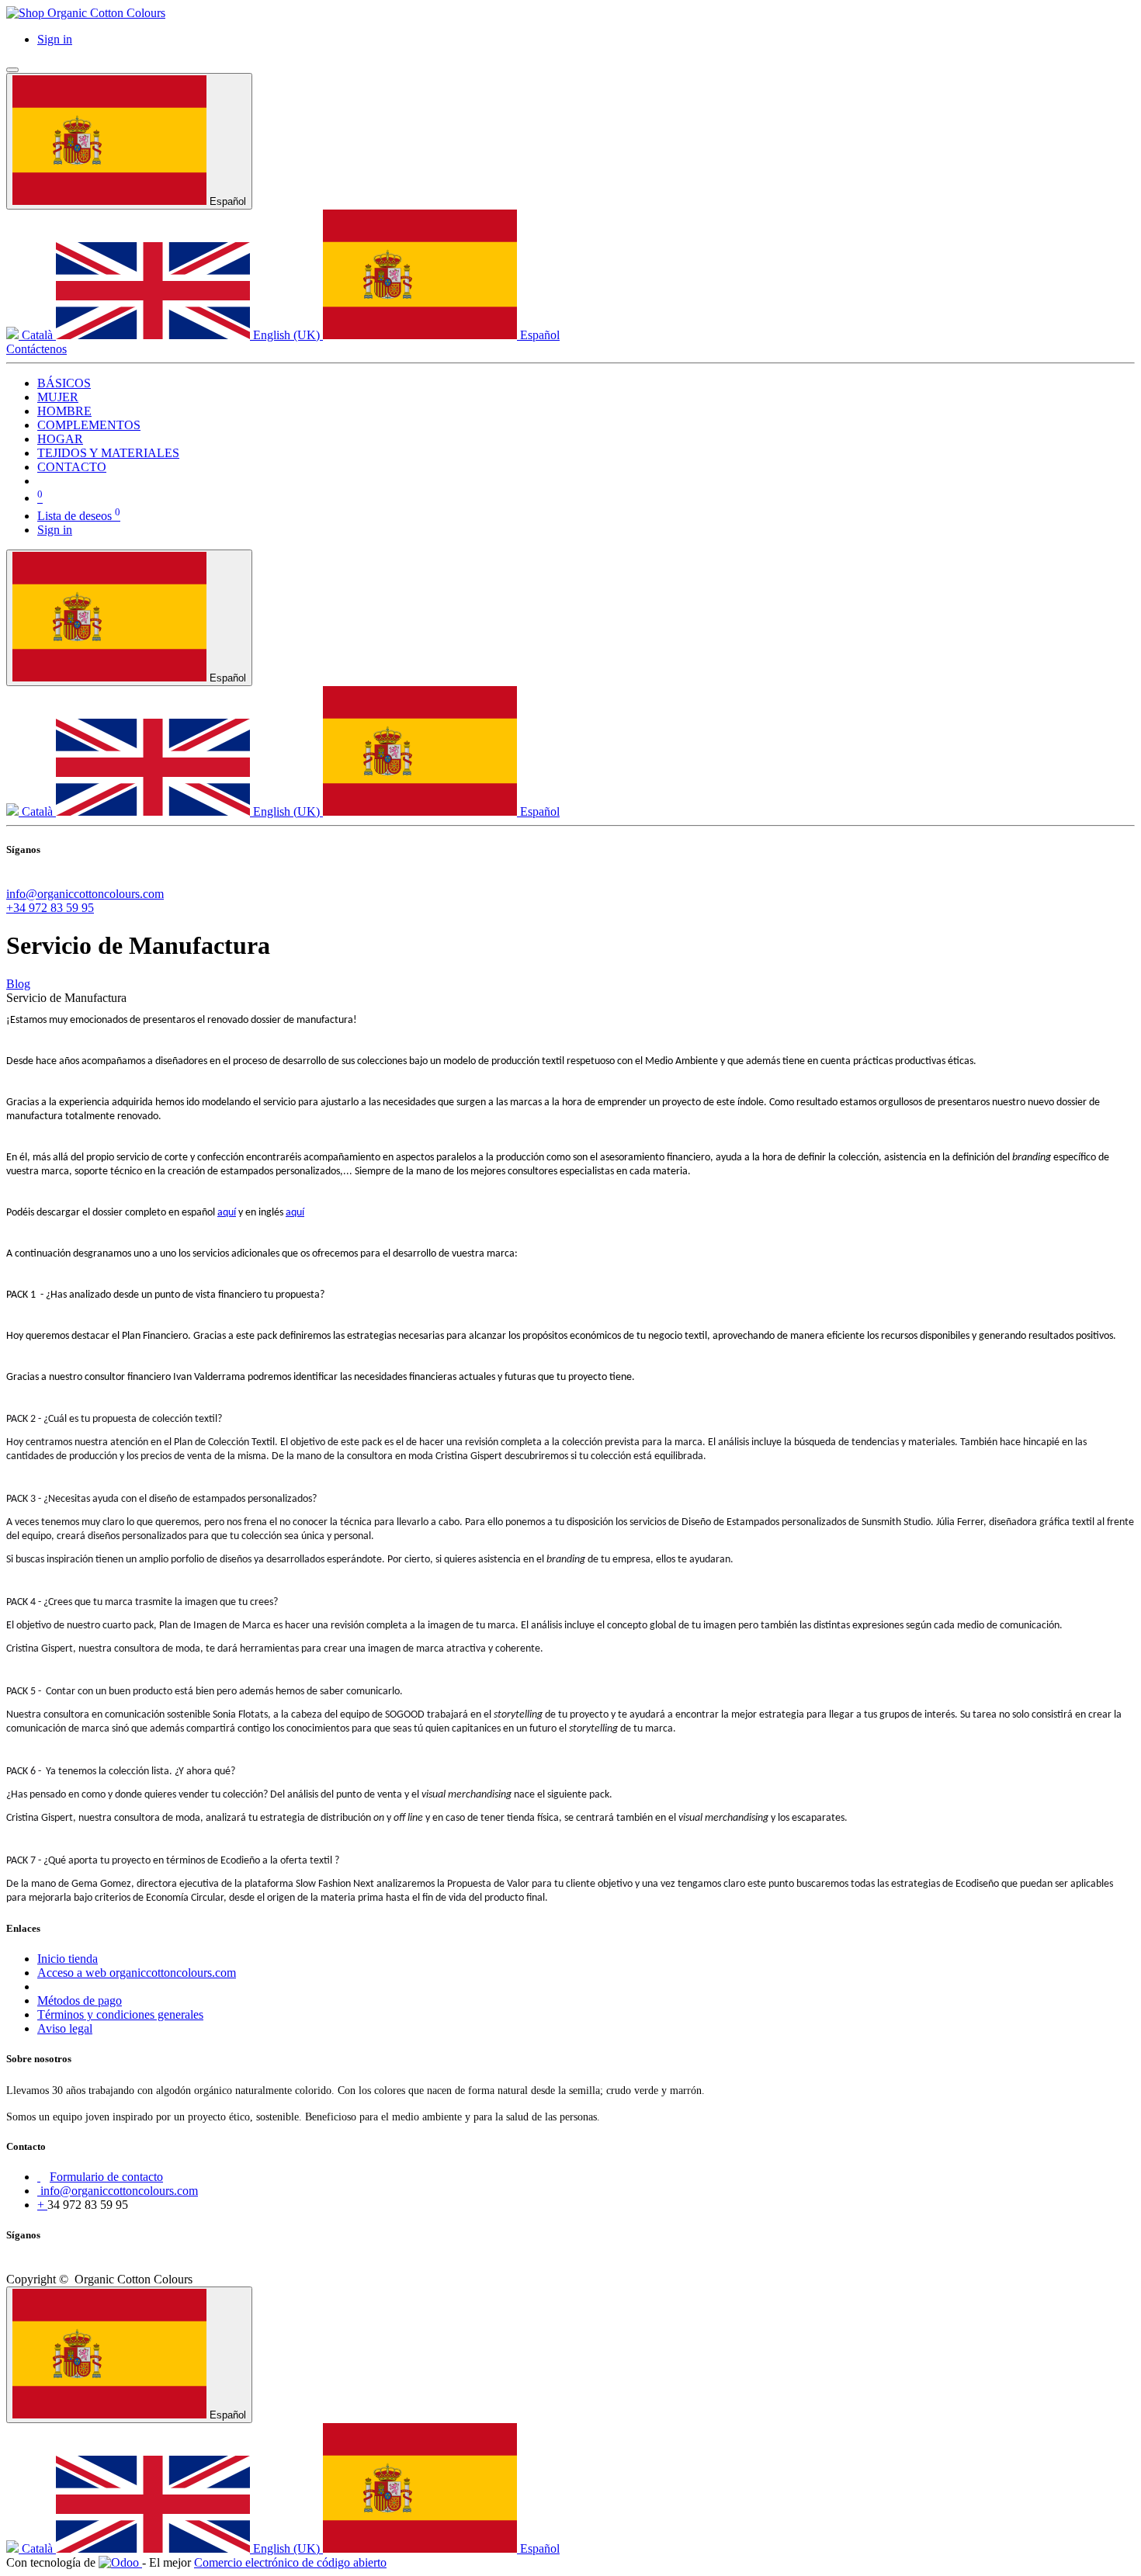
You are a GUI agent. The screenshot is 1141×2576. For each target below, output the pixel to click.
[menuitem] (64, 383)
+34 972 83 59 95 (50, 908)
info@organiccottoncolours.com (85, 894)
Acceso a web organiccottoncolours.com (137, 1973)
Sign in (55, 39)
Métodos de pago (80, 2000)
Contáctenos (36, 349)
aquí (227, 1213)
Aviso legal (65, 2028)
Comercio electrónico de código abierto (290, 2562)
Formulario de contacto (106, 2177)
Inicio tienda (68, 1959)
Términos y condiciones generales (120, 2014)
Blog (18, 984)
